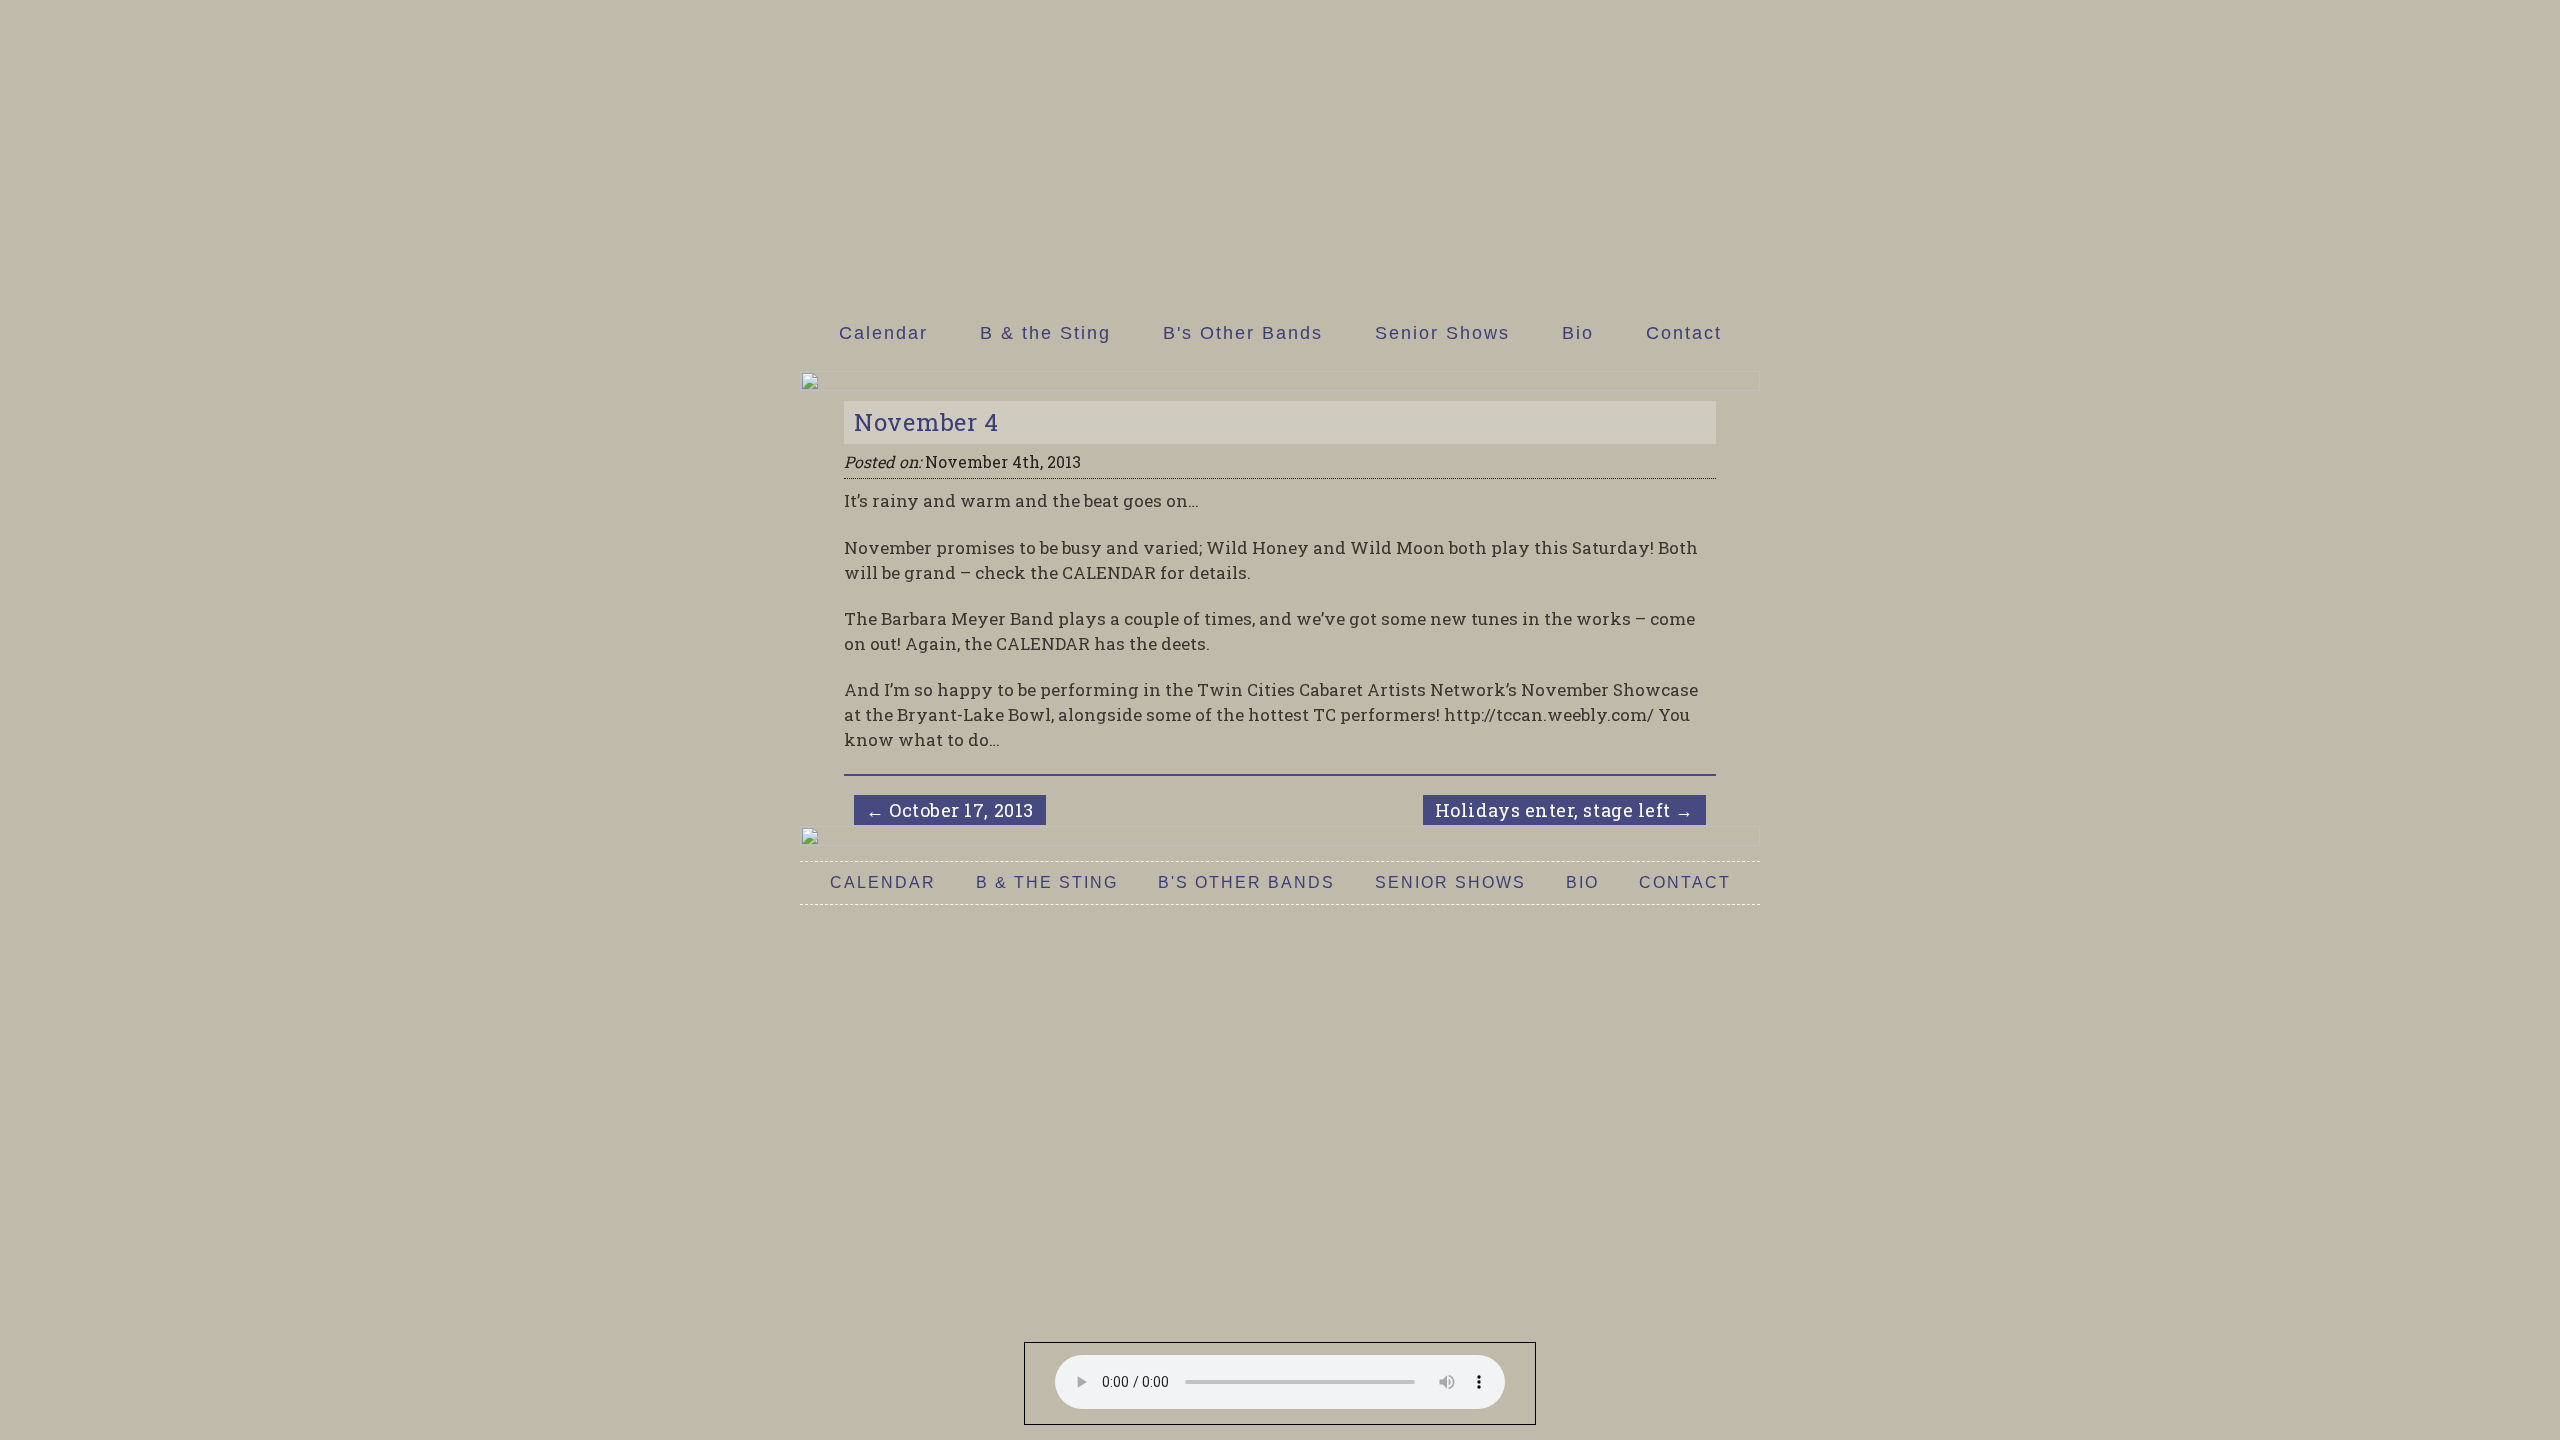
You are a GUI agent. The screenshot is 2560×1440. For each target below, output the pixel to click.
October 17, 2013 (950, 810)
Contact (1684, 333)
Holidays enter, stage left (1564, 810)
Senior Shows (1442, 333)
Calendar (883, 333)
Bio (1578, 333)
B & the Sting (1045, 333)
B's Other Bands (1243, 333)
